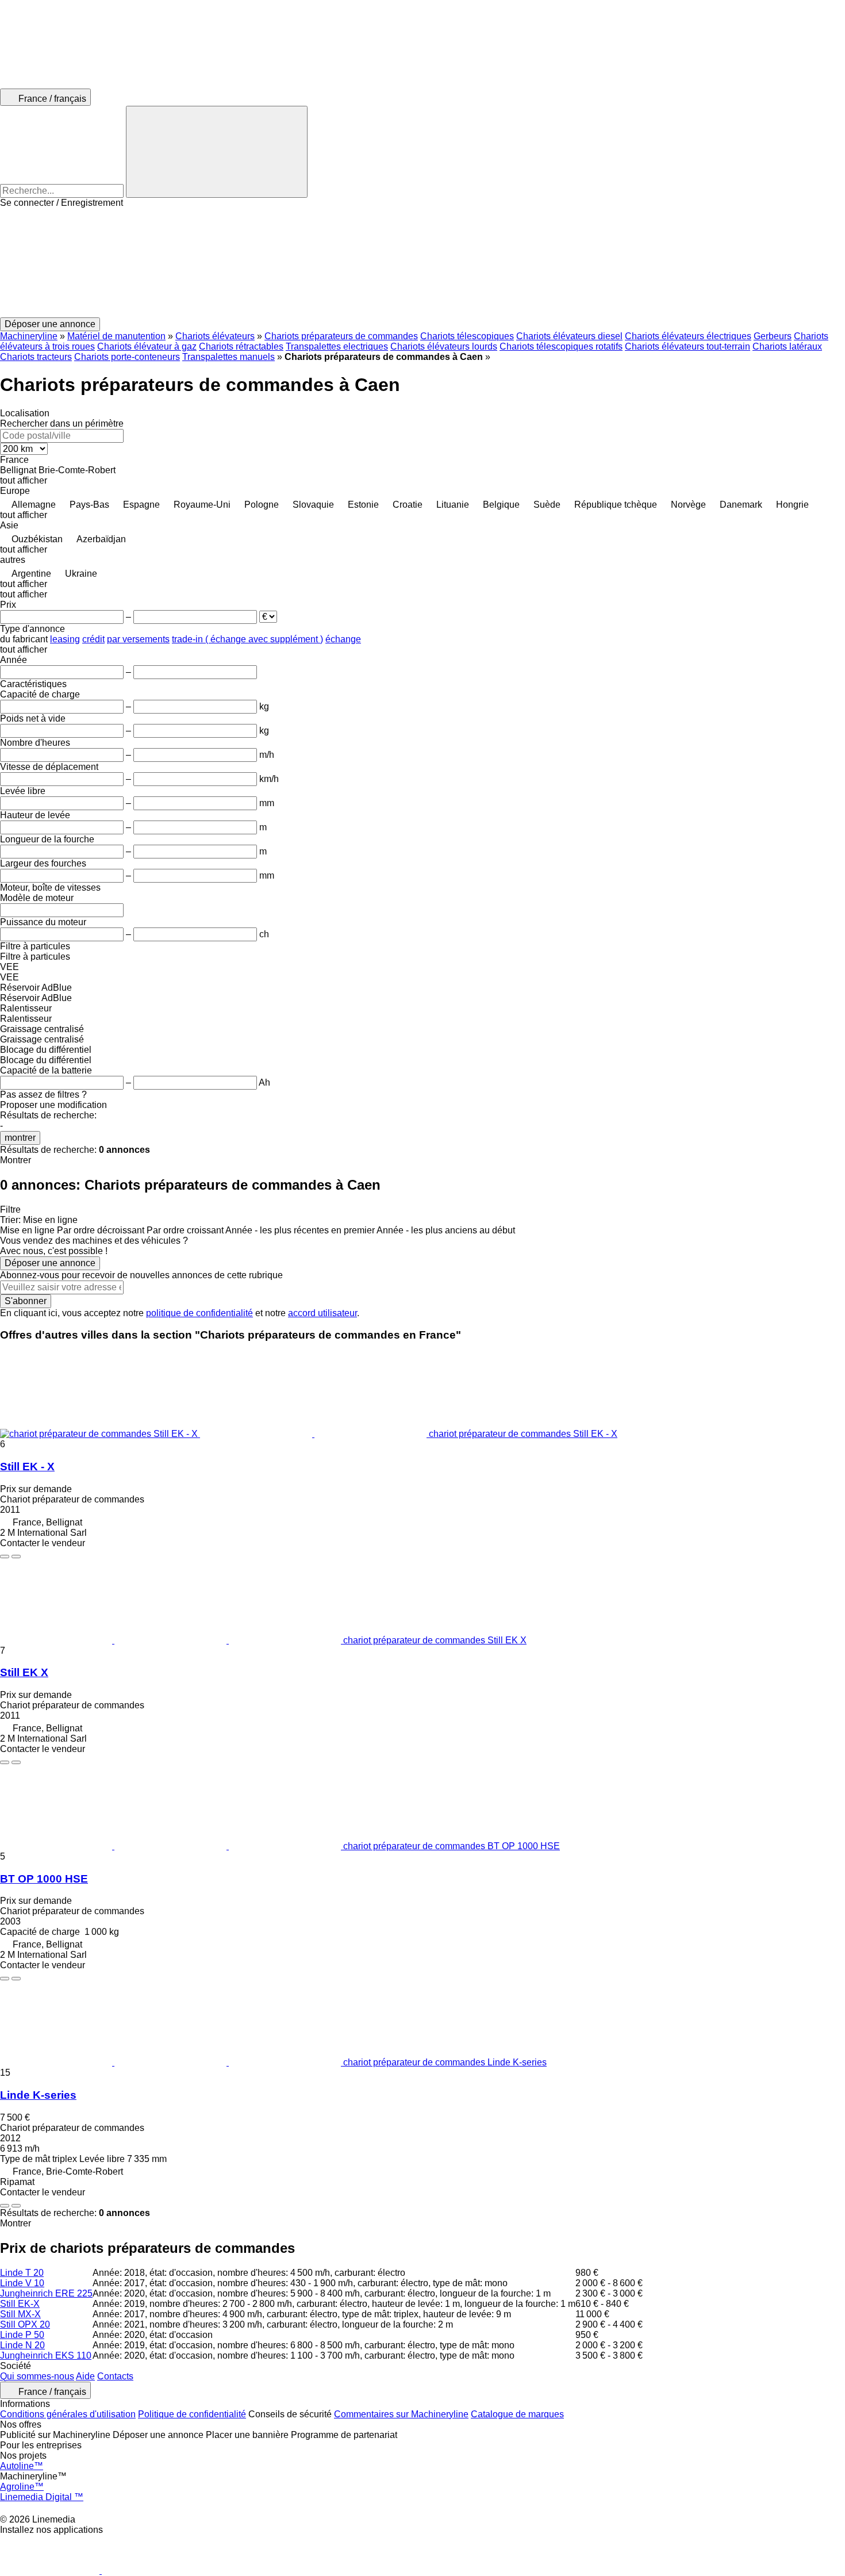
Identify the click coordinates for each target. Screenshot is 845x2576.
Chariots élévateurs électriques (688, 336)
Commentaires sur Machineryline (401, 2414)
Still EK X (24, 1672)
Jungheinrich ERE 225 (46, 2293)
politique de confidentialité (199, 1313)
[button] (422, 263)
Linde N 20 (22, 2345)
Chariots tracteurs (36, 357)
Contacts (115, 2376)
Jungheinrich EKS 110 (46, 2355)
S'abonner (26, 1301)
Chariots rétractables (241, 346)
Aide (85, 2376)
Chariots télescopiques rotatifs (561, 346)
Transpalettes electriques (337, 346)
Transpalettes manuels (228, 357)
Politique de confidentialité (192, 2414)
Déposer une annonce (50, 1263)
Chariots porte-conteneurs (127, 357)
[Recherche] (217, 152)
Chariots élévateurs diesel (569, 336)
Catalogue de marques (517, 2414)
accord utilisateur (322, 1313)
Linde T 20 (22, 2273)
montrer (20, 1138)
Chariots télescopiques (467, 336)
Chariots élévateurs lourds (444, 346)
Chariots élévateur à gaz (147, 346)
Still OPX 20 (25, 2324)
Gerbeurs (773, 336)
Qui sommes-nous (37, 2376)
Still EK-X (20, 2304)
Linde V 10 (22, 2283)
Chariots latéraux (787, 346)
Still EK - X (27, 1467)
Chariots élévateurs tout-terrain (687, 346)
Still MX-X (20, 2314)
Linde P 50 (22, 2335)
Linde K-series (38, 2095)
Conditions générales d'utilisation (68, 2414)
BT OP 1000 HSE (44, 1879)
